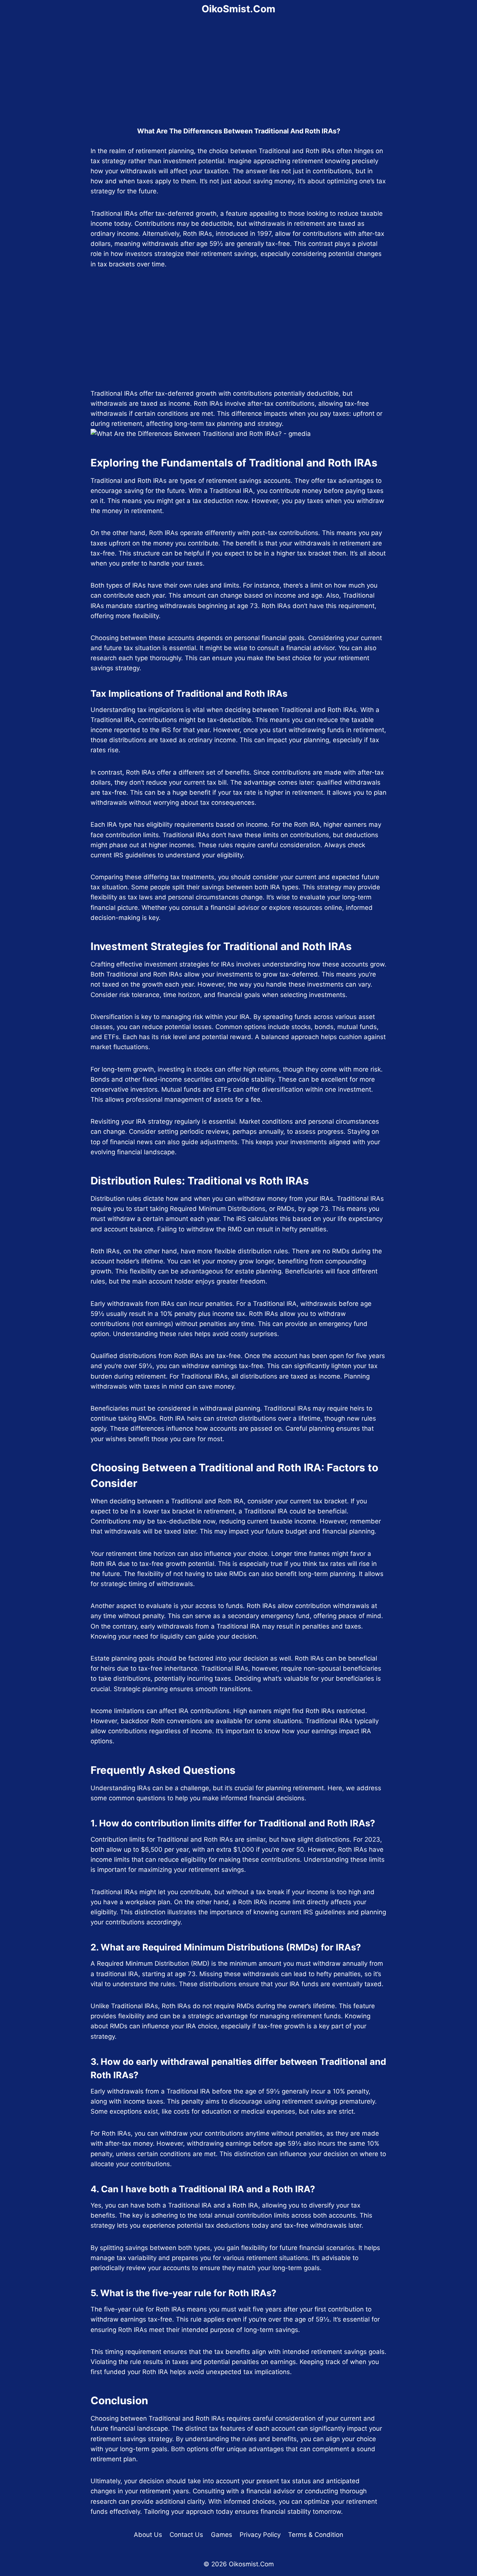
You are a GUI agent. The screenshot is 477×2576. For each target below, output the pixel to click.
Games (222, 2535)
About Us (148, 2535)
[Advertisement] (238, 73)
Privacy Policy (260, 2535)
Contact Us (186, 2535)
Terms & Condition (316, 2535)
